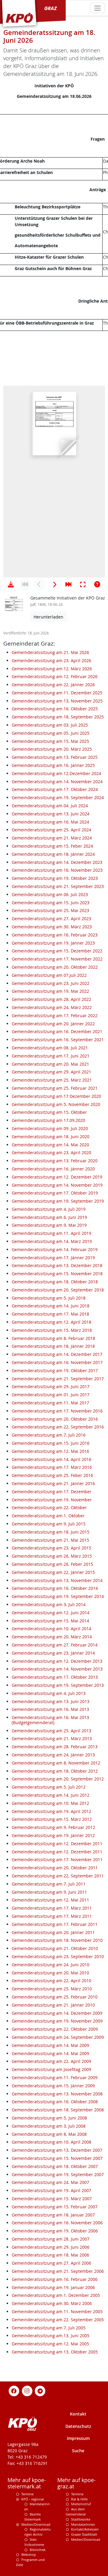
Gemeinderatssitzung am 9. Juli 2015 (49, 1524)
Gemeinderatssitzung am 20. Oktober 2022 (55, 967)
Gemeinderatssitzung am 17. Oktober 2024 (55, 789)
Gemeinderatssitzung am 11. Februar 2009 (55, 2078)
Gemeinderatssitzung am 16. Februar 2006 (55, 2279)
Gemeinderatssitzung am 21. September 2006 (58, 2271)
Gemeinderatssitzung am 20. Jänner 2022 (53, 1024)
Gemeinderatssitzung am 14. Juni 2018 (51, 1306)
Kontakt (78, 2414)
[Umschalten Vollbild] (83, 584)
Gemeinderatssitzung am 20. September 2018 (58, 1290)
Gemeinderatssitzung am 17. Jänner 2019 (53, 1258)
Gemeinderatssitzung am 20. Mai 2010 (50, 1973)
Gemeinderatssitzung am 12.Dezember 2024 (56, 773)
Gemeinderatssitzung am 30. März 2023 (52, 927)
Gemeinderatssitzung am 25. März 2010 (52, 1989)
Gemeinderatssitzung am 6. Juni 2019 (49, 1217)
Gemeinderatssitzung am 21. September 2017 (58, 1379)
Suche (78, 2451)
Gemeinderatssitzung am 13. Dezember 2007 (57, 2150)
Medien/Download (36, 2524)
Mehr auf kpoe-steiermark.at (27, 2483)
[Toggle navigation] (97, 8)
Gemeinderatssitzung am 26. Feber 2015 (52, 1564)
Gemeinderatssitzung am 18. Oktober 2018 (55, 1282)
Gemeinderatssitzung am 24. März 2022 (52, 1007)
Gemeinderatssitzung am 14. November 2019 (57, 1185)
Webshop (29, 2554)
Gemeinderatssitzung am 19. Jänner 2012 (53, 1835)
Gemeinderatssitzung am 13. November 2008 (57, 2094)
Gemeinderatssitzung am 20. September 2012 (58, 1779)
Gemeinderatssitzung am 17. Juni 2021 (51, 1056)
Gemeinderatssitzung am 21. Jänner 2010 (53, 2005)
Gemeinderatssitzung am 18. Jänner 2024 (53, 854)
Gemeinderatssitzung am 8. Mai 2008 (49, 2134)
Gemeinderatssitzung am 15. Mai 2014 (50, 1621)
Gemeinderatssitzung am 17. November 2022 (57, 959)
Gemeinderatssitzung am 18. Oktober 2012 (55, 1771)
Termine (27, 2494)
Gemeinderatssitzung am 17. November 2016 (57, 1411)
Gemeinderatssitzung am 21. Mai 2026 (50, 652)
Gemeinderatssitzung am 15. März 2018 (52, 1330)
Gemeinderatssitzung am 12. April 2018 (51, 1322)
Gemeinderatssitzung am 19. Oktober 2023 (55, 878)
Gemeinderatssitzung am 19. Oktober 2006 (55, 2231)
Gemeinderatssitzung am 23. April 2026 (51, 660)
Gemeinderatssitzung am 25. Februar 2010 (55, 1997)
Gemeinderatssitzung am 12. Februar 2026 (55, 676)
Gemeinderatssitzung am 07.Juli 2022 (49, 975)
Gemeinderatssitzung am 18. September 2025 (58, 717)
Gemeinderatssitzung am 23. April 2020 (51, 1153)
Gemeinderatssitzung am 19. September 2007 (58, 2174)
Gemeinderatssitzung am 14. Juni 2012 (51, 1795)
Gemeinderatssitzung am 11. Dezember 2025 (57, 693)
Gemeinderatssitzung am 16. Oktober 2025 (55, 709)
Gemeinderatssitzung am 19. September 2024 (58, 797)
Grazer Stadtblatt (84, 2534)
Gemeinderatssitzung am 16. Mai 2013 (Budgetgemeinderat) (50, 1720)
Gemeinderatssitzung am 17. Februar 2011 (55, 1924)
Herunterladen (48, 617)
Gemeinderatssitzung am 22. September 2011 (58, 1876)
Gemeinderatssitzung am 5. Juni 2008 (49, 2118)
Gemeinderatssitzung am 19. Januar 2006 (53, 2287)
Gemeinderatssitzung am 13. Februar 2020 (55, 1161)
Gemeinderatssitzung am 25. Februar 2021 (55, 1088)
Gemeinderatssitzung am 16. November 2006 (57, 2223)
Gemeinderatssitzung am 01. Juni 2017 (51, 1395)
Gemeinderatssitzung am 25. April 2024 (51, 830)
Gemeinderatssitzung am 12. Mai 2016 (50, 1451)
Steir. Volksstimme (34, 2542)
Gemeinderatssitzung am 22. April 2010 (51, 1981)
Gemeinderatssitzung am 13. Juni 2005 (51, 2336)
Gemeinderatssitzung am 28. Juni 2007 (51, 2239)
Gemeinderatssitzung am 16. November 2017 (57, 1362)
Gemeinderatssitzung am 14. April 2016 (51, 1459)
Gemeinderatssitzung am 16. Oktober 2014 (55, 1588)
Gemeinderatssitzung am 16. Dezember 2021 (57, 1031)
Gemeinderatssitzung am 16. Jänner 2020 (53, 1169)
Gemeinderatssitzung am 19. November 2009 (57, 2021)
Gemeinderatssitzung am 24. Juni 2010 (51, 1965)
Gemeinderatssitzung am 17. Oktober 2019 (55, 1193)
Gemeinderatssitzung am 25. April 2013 (51, 1731)
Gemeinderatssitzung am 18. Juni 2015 (51, 1532)
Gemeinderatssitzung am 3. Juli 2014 (49, 1604)
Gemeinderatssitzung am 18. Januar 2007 (53, 2215)
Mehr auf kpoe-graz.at (76, 2483)
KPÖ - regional (33, 2499)
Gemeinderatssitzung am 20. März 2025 (52, 749)
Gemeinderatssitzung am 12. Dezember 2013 (57, 1661)
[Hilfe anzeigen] (97, 584)
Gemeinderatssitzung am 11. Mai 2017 (50, 1403)
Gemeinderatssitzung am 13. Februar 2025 (55, 757)
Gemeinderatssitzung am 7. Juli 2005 (49, 2328)
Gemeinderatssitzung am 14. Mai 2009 (50, 2045)
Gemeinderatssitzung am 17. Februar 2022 (55, 1015)
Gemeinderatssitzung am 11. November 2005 (57, 2311)
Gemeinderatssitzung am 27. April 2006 (51, 2263)
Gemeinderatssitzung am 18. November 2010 (57, 1940)
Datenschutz (78, 2426)
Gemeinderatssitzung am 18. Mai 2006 (50, 2255)
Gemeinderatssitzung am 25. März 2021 (52, 1080)
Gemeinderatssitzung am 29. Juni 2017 (51, 1386)
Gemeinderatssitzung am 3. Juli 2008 (49, 2126)
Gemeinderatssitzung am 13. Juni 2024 (51, 814)
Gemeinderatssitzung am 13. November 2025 (57, 701)
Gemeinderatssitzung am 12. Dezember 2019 (57, 1177)
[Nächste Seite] (54, 584)
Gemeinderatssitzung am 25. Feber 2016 (52, 1475)
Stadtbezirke (81, 2519)
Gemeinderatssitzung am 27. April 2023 (51, 919)
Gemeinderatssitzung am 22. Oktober (49, 1508)
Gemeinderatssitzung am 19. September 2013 (58, 1685)
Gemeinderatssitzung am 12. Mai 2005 (50, 2344)
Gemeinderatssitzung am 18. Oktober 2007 (55, 2166)
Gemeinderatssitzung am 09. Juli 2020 (50, 1128)
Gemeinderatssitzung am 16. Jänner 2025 (53, 765)
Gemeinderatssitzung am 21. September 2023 (58, 886)
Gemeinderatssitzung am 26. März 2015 (52, 1556)
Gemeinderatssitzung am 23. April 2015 (51, 1548)
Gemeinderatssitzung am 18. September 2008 (58, 2110)
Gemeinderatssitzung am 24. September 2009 (58, 2037)
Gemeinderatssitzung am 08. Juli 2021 (50, 1048)
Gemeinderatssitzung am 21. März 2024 (52, 838)
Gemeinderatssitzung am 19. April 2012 (51, 1811)
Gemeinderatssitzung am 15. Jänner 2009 (53, 2086)
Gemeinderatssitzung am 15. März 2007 (52, 2199)
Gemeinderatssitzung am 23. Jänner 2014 (53, 1653)
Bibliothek (38, 2550)
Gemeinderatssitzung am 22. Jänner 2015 (53, 1572)
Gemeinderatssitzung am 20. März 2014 (52, 1637)
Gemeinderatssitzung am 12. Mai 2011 (50, 1900)
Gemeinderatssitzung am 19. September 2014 (58, 1596)
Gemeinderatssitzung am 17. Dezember (52, 1492)
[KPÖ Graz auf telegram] (40, 2390)
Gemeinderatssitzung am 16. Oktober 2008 (55, 2102)
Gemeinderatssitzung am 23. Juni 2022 (51, 983)
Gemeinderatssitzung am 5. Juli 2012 (49, 1787)
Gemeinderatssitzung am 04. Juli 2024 (50, 806)
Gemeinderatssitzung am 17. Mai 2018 (50, 1314)
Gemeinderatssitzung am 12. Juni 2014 (51, 1613)
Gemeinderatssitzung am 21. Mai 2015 (50, 1540)
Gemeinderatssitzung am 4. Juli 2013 (49, 1693)
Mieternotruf (81, 2504)
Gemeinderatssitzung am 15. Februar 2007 (55, 2207)
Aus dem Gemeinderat (76, 2512)
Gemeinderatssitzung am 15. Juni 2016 (51, 1443)
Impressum (78, 2438)
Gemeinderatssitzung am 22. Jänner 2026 (53, 685)
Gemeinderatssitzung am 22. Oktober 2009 (55, 2029)
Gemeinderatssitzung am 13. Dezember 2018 (57, 1265)
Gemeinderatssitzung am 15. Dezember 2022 (57, 951)
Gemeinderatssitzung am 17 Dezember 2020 (56, 1096)
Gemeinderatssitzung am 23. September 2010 (58, 1956)
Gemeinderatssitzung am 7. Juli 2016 (49, 1435)
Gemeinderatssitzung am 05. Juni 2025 (51, 733)
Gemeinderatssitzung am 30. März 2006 (52, 2303)
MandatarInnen (83, 2524)
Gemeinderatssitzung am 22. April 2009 (51, 2061)
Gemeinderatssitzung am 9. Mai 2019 (49, 1225)
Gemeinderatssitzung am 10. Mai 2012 (50, 1803)
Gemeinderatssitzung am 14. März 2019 (52, 1241)
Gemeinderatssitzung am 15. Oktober (49, 1112)
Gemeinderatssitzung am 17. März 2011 (52, 1908)
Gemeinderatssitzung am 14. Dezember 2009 (57, 2013)
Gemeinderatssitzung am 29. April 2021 (51, 1072)
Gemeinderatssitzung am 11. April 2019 (51, 1233)
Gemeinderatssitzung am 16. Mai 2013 (50, 1709)
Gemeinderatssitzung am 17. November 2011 (57, 1860)
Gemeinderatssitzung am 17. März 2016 (52, 1467)
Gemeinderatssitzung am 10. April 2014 (51, 1629)
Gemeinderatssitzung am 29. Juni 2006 (51, 2247)
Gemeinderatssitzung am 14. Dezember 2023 (57, 862)
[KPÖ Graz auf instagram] (27, 2390)
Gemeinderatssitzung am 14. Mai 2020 (50, 1145)
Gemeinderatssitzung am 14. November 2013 (57, 1669)
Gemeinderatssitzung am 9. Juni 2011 (49, 1892)
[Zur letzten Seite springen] (68, 584)
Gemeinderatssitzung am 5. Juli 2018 (49, 1298)
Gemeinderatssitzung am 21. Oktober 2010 (55, 1948)
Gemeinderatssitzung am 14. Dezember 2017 (57, 1354)
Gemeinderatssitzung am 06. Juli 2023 (50, 894)
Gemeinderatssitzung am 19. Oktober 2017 (55, 1371)
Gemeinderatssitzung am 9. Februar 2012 (53, 1827)
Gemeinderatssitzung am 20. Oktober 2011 (55, 1868)
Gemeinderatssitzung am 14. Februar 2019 (55, 1249)
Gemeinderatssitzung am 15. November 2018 (57, 1274)
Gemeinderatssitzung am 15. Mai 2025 (50, 741)
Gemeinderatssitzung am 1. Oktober (48, 1516)
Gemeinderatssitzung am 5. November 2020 (56, 1104)
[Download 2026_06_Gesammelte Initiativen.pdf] (11, 584)
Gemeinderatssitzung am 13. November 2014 (57, 1580)
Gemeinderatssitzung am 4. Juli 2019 (49, 1209)
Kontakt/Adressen (85, 2529)
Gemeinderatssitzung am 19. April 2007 (51, 2190)
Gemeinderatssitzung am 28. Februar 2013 (55, 1747)
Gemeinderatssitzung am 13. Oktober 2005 (55, 2352)
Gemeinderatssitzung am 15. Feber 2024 (52, 846)
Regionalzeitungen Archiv (37, 2532)
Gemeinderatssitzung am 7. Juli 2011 (49, 1884)
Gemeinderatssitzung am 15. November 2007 (57, 2158)
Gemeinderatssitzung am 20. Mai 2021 (50, 1064)
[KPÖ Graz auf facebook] (14, 2390)
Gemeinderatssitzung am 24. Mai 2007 (50, 2182)
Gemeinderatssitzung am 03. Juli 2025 (50, 725)
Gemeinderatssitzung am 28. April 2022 (51, 999)
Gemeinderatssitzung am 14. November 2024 (57, 782)
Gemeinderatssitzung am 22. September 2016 (58, 1427)
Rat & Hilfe (79, 2499)
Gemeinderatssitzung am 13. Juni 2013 (51, 1701)
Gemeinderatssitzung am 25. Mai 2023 (50, 910)
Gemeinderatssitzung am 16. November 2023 (57, 870)
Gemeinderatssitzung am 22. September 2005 (58, 2320)
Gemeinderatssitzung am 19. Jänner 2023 (53, 943)
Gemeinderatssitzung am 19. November (52, 1500)
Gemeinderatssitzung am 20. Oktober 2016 (55, 1419)
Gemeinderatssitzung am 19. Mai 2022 (50, 991)
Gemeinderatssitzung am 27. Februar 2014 (55, 1645)
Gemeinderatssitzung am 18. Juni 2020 (51, 1137)
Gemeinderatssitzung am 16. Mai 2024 (50, 822)
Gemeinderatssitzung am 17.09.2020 (48, 1120)
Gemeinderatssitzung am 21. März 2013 (52, 1738)
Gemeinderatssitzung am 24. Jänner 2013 (53, 1755)
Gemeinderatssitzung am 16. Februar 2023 (55, 935)
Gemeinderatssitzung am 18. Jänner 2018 (53, 1346)
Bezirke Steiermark (33, 2517)
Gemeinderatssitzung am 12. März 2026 (52, 669)
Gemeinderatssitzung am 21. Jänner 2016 (53, 1483)
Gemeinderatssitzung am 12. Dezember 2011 (57, 1844)
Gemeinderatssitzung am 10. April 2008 (51, 2142)
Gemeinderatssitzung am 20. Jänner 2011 (53, 1932)
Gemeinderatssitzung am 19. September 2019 (58, 1201)
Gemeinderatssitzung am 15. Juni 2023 (51, 903)
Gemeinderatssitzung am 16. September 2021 (58, 1040)
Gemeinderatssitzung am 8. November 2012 (56, 1763)
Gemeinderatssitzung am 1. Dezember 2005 (56, 2295)
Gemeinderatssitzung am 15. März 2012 (52, 1819)
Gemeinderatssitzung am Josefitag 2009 (51, 2069)
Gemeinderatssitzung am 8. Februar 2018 (53, 1338)
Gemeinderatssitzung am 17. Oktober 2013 (55, 1677)
